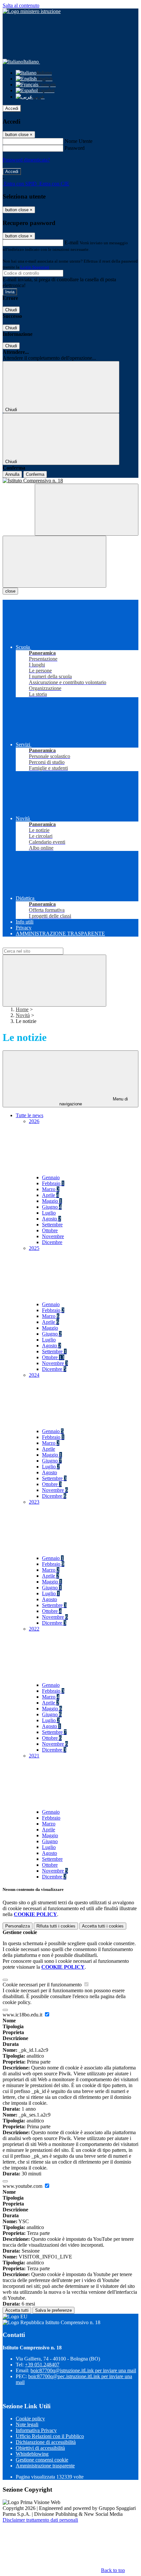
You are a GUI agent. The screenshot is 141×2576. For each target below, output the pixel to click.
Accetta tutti (103, 1926)
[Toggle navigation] (54, 562)
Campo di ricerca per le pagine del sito (42, 945)
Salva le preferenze (53, 2310)
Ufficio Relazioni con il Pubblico (50, 2436)
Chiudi (11, 310)
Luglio (49, 1213)
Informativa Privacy (36, 2430)
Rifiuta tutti (56, 1926)
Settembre (52, 1225)
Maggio (52, 1201)
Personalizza (18, 1926)
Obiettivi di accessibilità (40, 2448)
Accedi (12, 108)
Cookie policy (30, 2419)
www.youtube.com (23, 2186)
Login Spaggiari (35, 267)
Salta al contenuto (21, 5)
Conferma (35, 474)
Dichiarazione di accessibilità (46, 2442)
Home (22, 1009)
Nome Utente (79, 141)
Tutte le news (30, 1115)
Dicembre (52, 1242)
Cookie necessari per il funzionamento (43, 1985)
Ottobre (50, 1230)
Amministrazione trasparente (45, 2466)
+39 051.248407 (42, 2365)
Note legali (27, 2424)
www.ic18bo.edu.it (23, 2015)
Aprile (50, 1195)
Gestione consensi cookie (42, 2460)
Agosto (51, 1219)
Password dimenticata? (26, 160)
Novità (23, 1015)
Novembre (53, 1236)
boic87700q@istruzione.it (83, 2370)
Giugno (52, 1207)
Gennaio (51, 1177)
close (10, 591)
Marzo (51, 1189)
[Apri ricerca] (87, 510)
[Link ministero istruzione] (32, 11)
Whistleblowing (32, 2454)
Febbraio (53, 1183)
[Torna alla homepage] (70, 481)
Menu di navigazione (94, 1101)
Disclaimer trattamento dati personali (40, 2520)
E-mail (71, 242)
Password (75, 148)
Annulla (12, 474)
